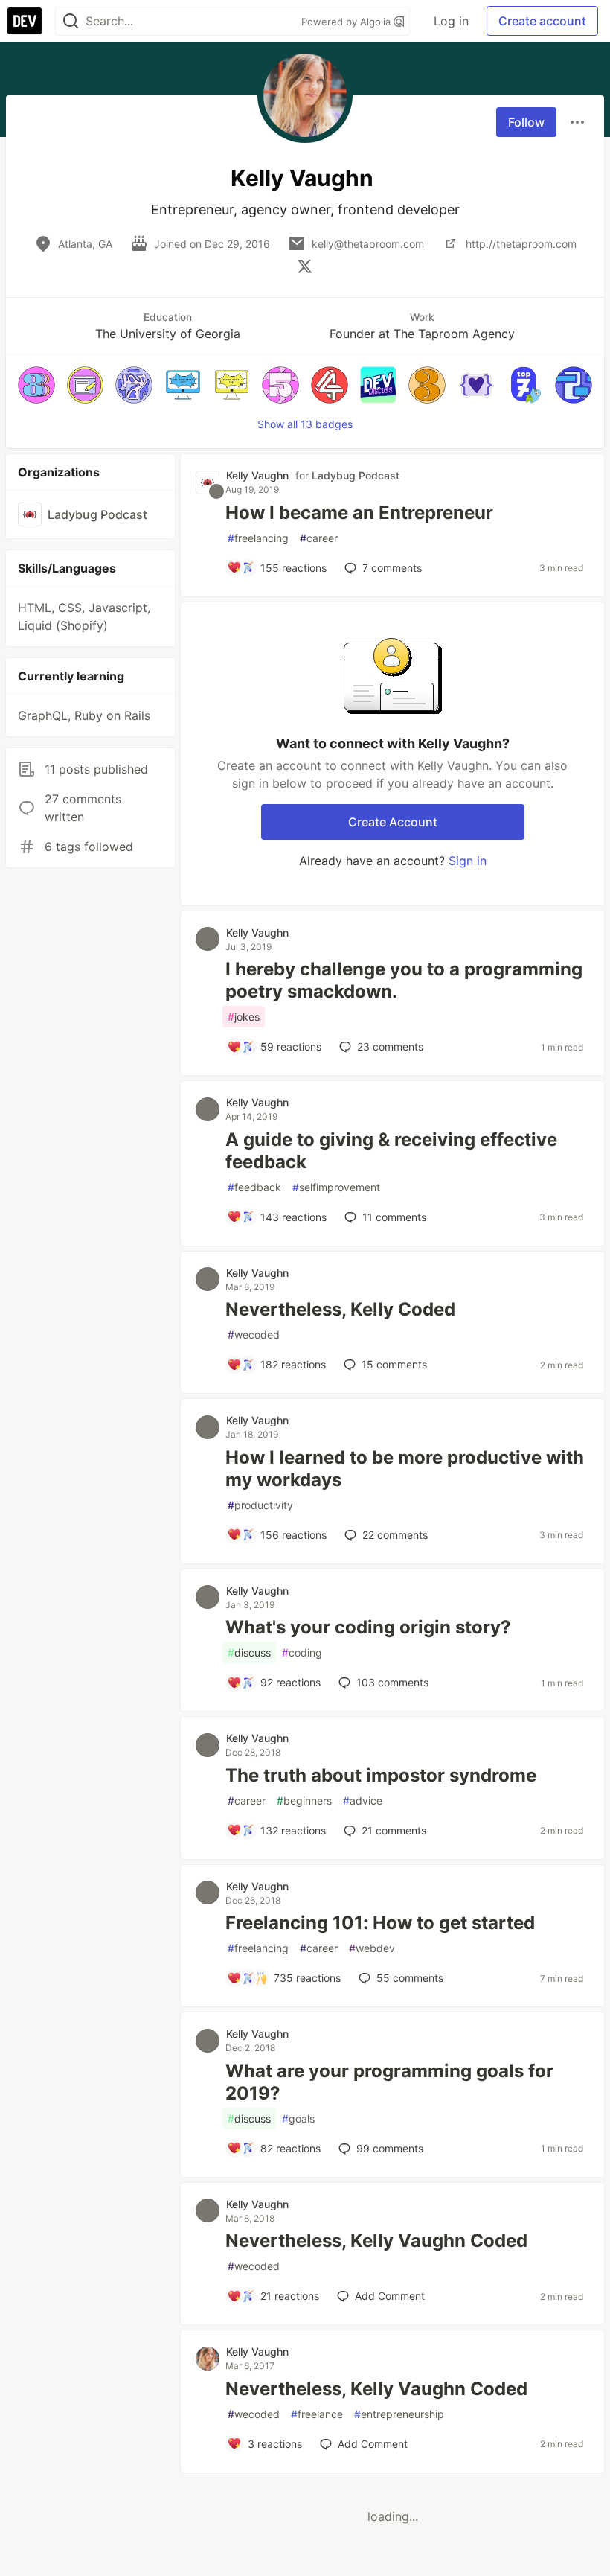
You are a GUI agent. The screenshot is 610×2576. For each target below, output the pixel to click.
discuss (249, 1652)
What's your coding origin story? (368, 1627)
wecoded (254, 1335)
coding (302, 1652)
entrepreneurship (399, 2414)
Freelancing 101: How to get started (380, 1923)
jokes (244, 1017)
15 (394, 1364)
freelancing (258, 538)
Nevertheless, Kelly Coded (340, 1309)
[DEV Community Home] (25, 21)
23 (390, 1046)
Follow (526, 122)
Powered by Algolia (347, 22)
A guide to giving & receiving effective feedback (391, 1151)
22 (395, 1535)
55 (410, 1978)
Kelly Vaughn (257, 475)
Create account (542, 21)
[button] (36, 385)
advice (363, 1801)
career (319, 538)
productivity (260, 1505)
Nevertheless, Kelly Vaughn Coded (376, 2241)
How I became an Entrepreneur (359, 513)
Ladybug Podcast (356, 475)
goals (298, 2118)
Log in (451, 21)
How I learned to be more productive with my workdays (405, 1469)
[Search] (71, 21)
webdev (372, 1948)
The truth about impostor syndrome (381, 1775)
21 (394, 1830)
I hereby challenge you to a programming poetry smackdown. (404, 980)
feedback (254, 1187)
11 (394, 1217)
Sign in (468, 861)
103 (392, 1682)
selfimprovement (336, 1187)
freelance (317, 2414)
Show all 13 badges (305, 424)
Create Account (393, 822)
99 (390, 2148)
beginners (304, 1801)
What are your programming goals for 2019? (389, 2082)
